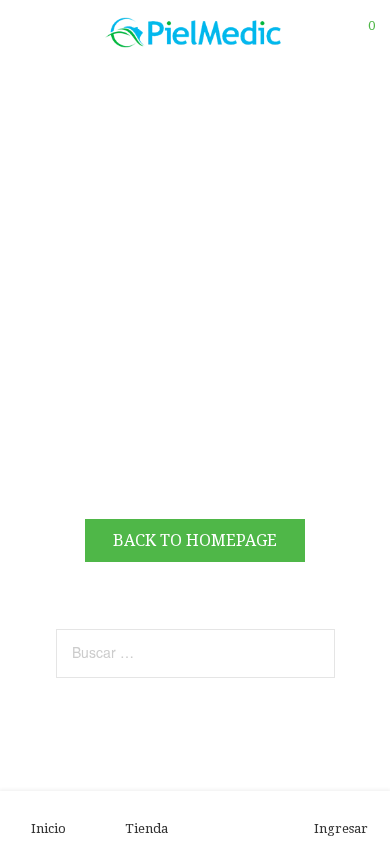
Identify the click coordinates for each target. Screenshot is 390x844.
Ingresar (341, 828)
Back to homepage (195, 540)
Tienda (146, 828)
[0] (359, 33)
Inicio (48, 828)
